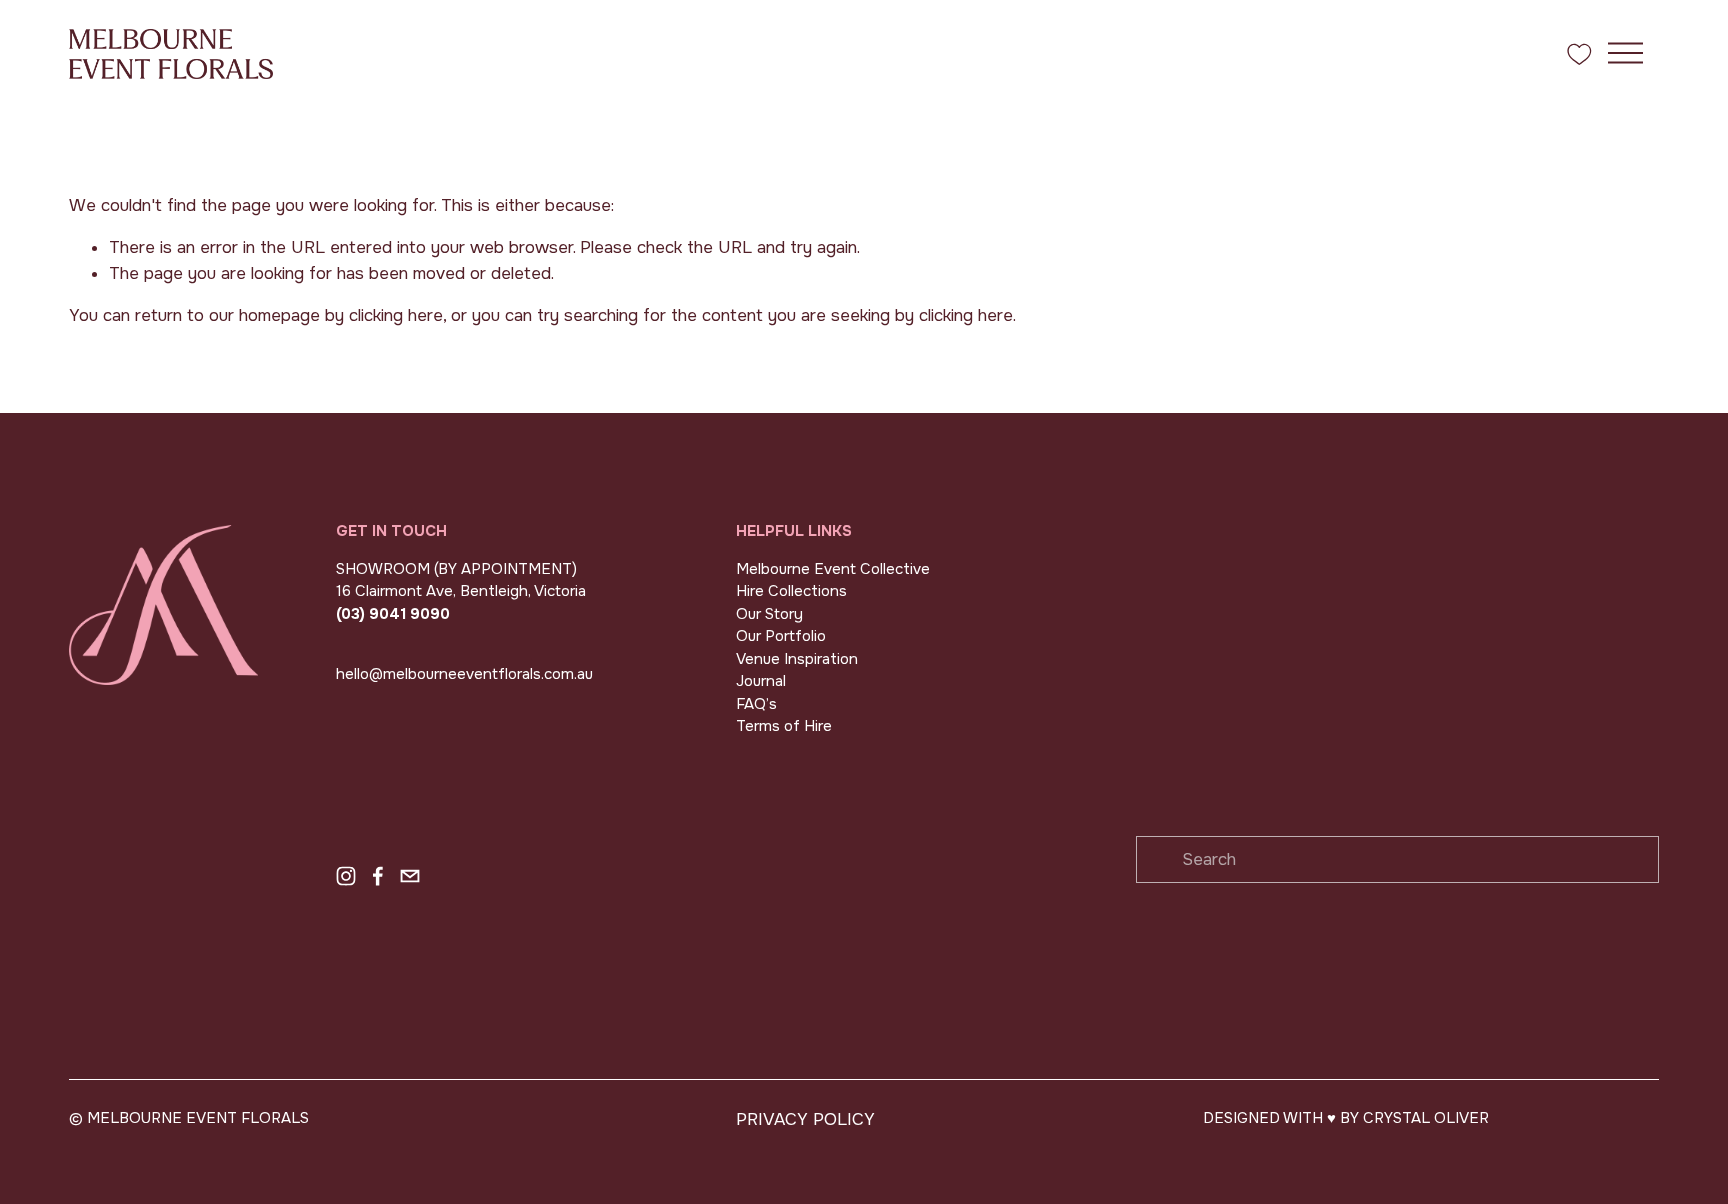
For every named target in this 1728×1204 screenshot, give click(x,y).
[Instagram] (346, 876)
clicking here (396, 315)
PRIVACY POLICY (805, 1119)
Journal (761, 681)
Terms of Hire (784, 726)
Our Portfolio (781, 636)
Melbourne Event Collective (833, 569)
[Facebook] (378, 876)
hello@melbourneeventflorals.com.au (464, 674)
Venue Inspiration (797, 659)
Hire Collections (791, 591)
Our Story (769, 614)
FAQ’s (756, 704)
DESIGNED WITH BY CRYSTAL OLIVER (1346, 1118)
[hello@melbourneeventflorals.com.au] (410, 876)
